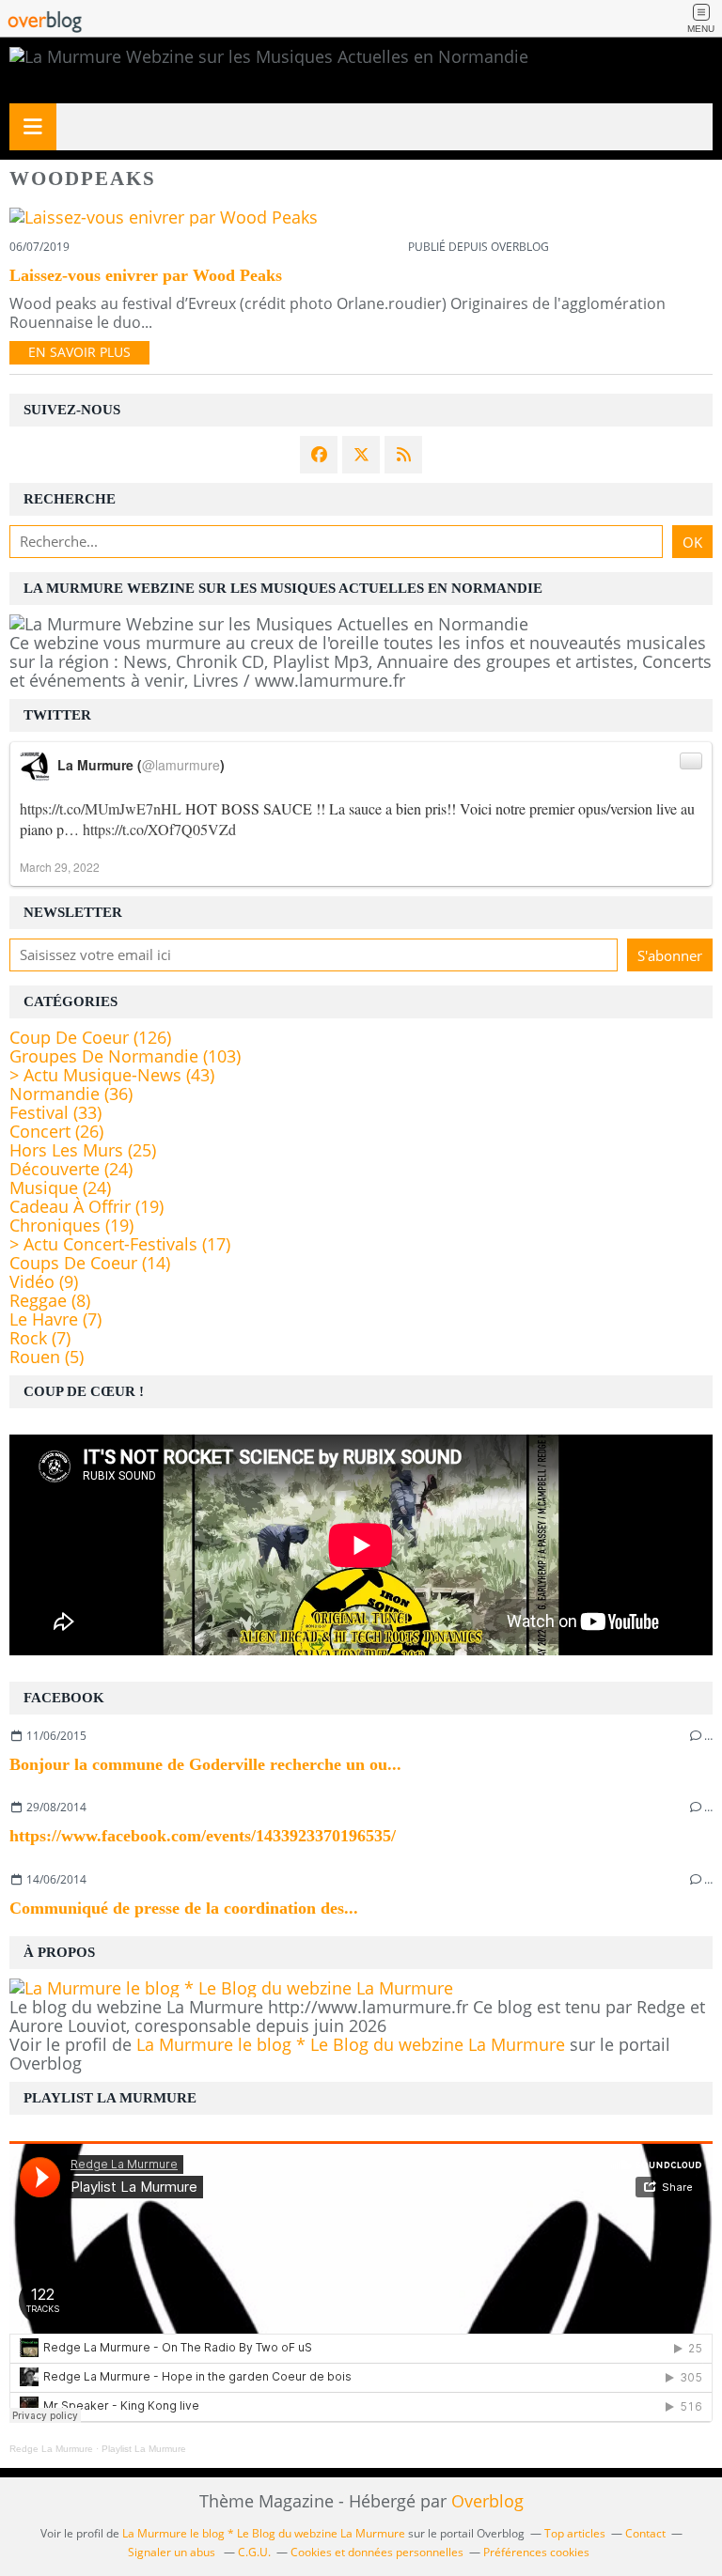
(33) (55, 1112)
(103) (125, 1056)
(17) (120, 1244)
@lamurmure (181, 765)
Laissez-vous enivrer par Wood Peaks (146, 275)
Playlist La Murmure (144, 2449)
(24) (71, 1169)
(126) (90, 1037)
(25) (83, 1150)
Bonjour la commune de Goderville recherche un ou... (205, 1764)
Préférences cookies (536, 2552)
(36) (71, 1094)
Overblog (487, 2501)
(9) (44, 1281)
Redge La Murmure (51, 2449)
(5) (47, 1357)
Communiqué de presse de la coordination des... (184, 1908)
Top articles (575, 2533)
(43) (112, 1075)
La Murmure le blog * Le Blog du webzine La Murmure (351, 2044)
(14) (90, 1263)
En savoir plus (79, 352)
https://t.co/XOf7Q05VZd (159, 829)
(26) (56, 1131)
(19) (86, 1206)
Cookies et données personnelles (377, 2552)
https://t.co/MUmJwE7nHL (101, 808)
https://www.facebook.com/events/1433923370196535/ (203, 1836)
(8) (50, 1300)
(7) (55, 1319)
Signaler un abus (173, 2552)
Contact (645, 2533)
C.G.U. (254, 2552)
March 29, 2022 (60, 867)
